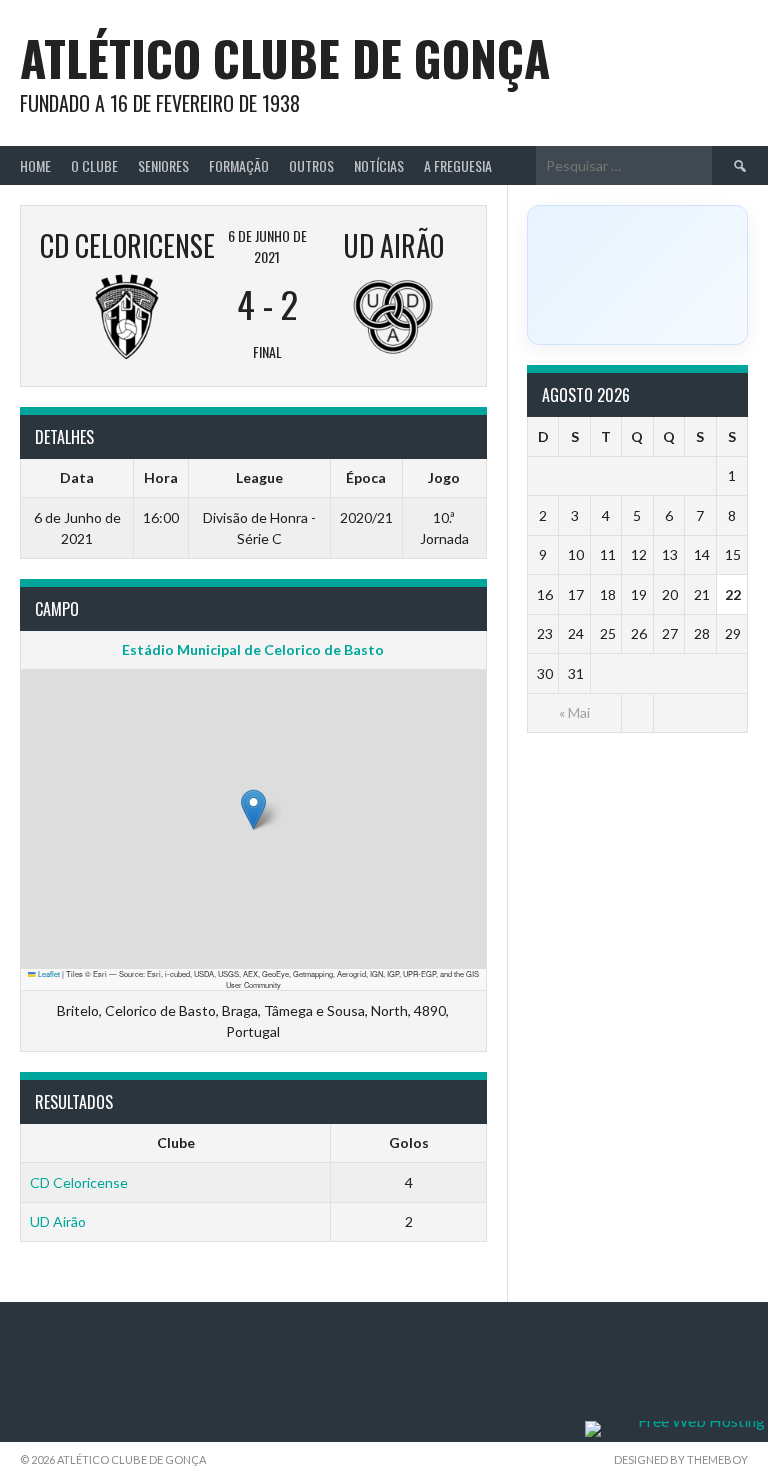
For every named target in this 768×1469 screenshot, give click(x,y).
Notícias (379, 165)
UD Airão (58, 1221)
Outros (311, 165)
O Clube (94, 165)
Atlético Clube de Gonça (285, 57)
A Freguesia (458, 165)
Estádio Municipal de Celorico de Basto (253, 649)
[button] (253, 809)
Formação (239, 165)
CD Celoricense (79, 1182)
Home (35, 165)
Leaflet (48, 973)
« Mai (574, 712)
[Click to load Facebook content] (637, 275)
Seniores (163, 165)
